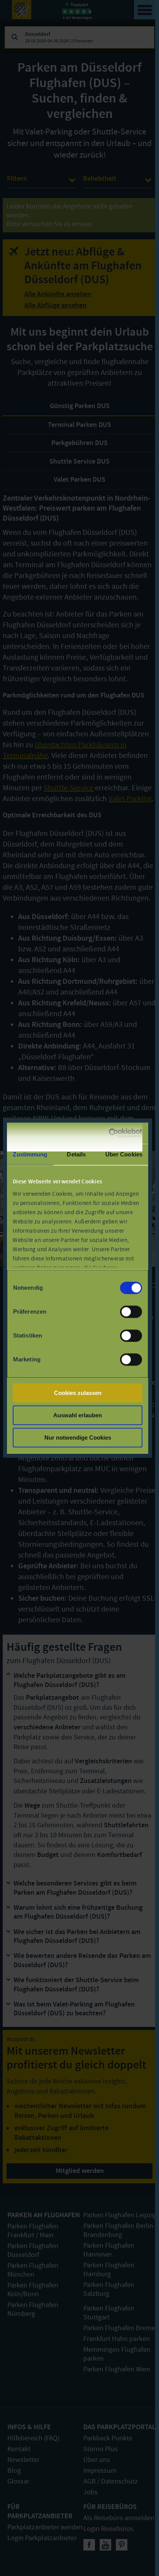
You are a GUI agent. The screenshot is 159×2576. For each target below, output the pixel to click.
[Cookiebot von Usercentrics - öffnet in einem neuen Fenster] (109, 1133)
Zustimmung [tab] (30, 1154)
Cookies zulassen (78, 1393)
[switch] (131, 1312)
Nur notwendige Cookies (78, 1438)
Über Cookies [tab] (124, 1154)
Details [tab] (76, 1154)
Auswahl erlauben (78, 1415)
